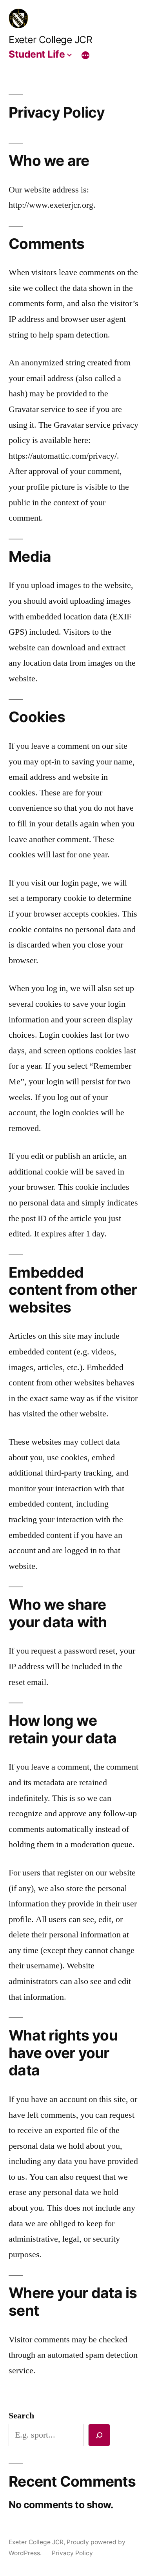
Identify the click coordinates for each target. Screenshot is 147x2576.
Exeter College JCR (50, 40)
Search (21, 2416)
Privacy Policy (72, 2553)
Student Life (37, 54)
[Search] (99, 2435)
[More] (85, 55)
